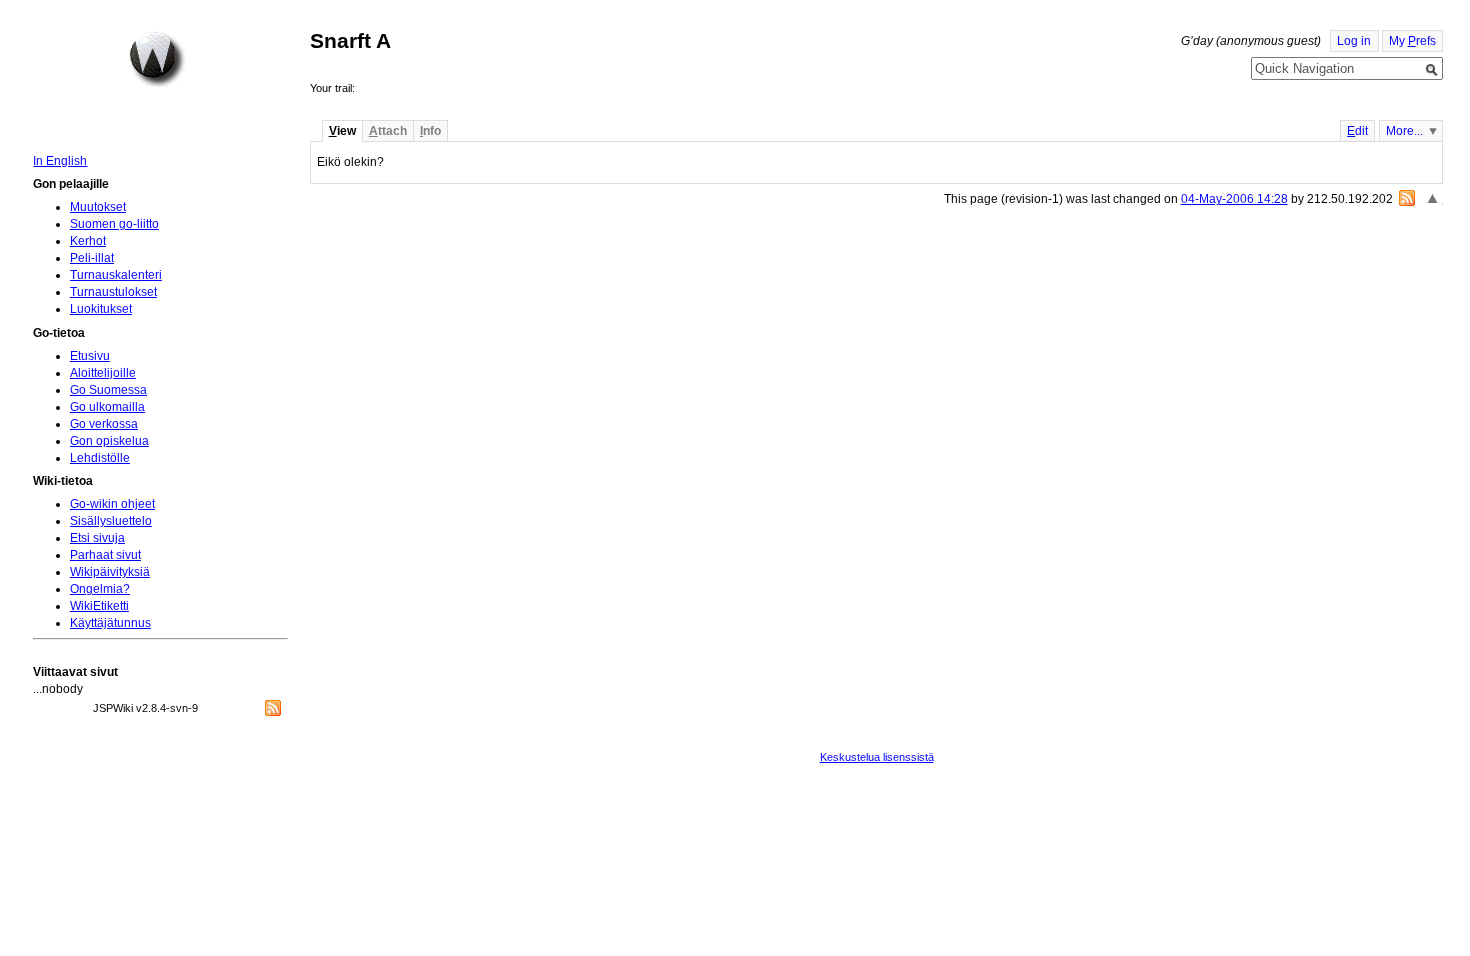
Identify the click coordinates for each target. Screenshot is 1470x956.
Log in (1354, 41)
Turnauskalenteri (116, 275)
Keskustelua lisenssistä (877, 757)
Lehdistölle (100, 458)
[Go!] (1432, 70)
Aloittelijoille (103, 373)
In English (60, 161)
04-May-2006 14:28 (1234, 199)
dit (1357, 131)
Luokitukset (101, 309)
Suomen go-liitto (114, 224)
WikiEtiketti (99, 606)
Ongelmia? (100, 589)
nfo (430, 131)
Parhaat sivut (105, 555)
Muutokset (98, 207)
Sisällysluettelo (111, 521)
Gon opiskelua (109, 441)
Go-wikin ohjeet (112, 504)
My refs (1412, 41)
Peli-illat (92, 258)
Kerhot (88, 241)
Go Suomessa (108, 390)
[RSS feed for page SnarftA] (1407, 198)
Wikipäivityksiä (110, 572)
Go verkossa (104, 424)
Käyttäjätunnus (110, 623)
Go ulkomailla (107, 407)
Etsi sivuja (97, 538)
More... (1404, 131)
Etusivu (90, 356)
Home (157, 59)
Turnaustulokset (113, 292)
